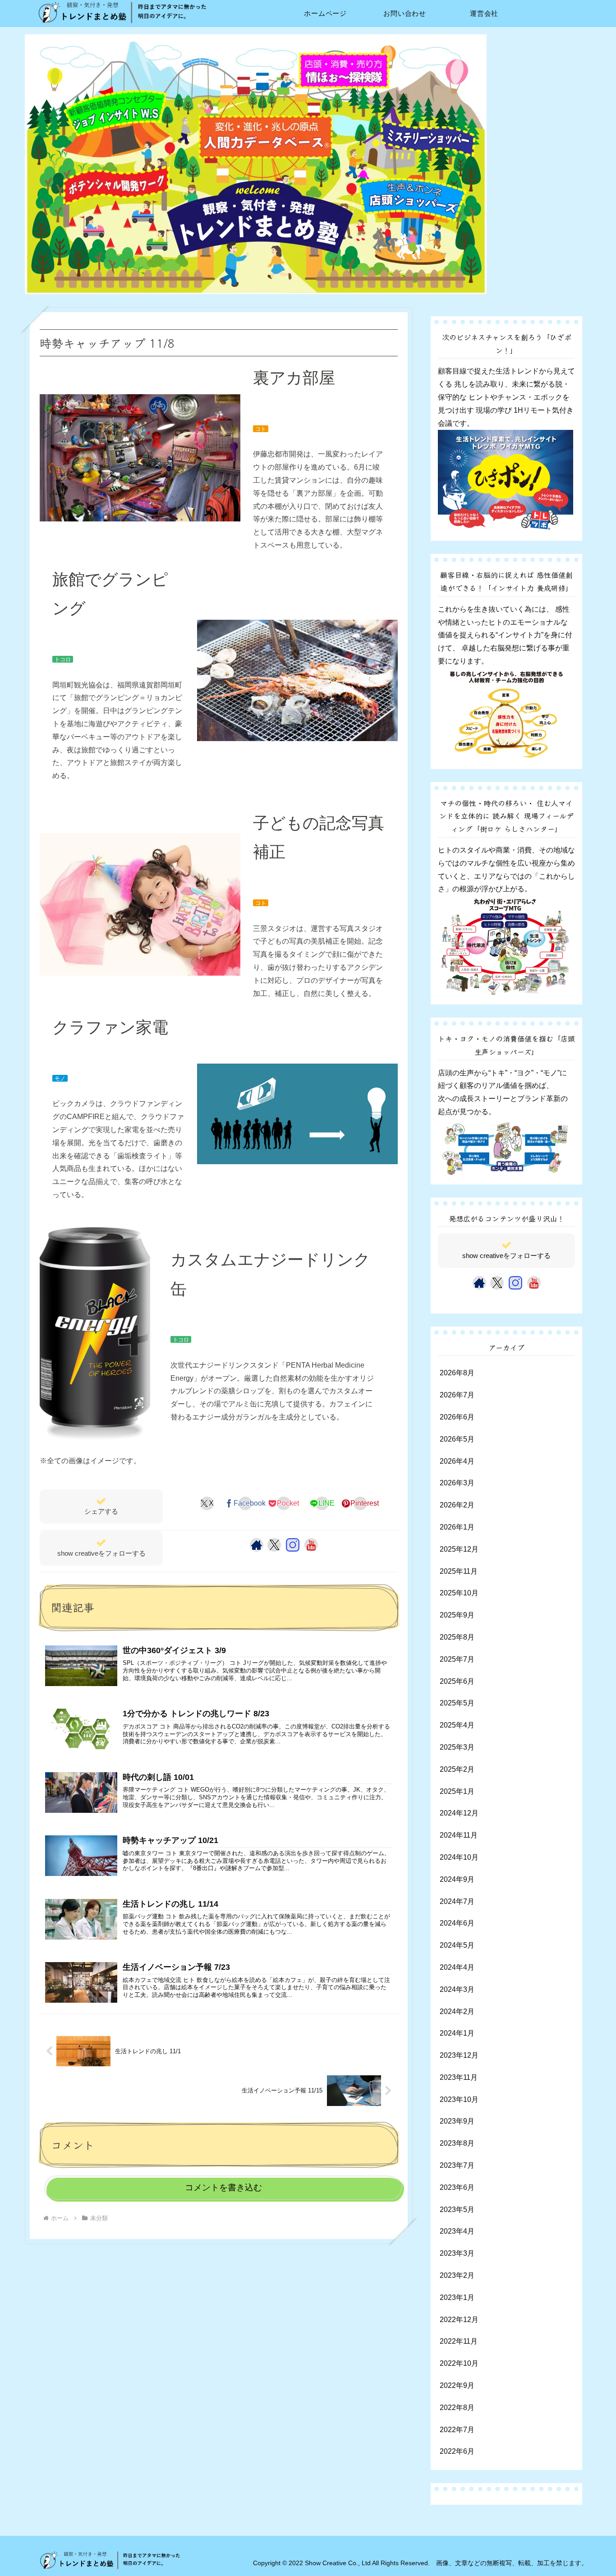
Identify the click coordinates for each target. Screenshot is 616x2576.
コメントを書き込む (223, 2187)
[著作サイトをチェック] (257, 1545)
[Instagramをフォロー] (293, 1545)
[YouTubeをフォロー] (311, 1545)
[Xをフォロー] (274, 1545)
